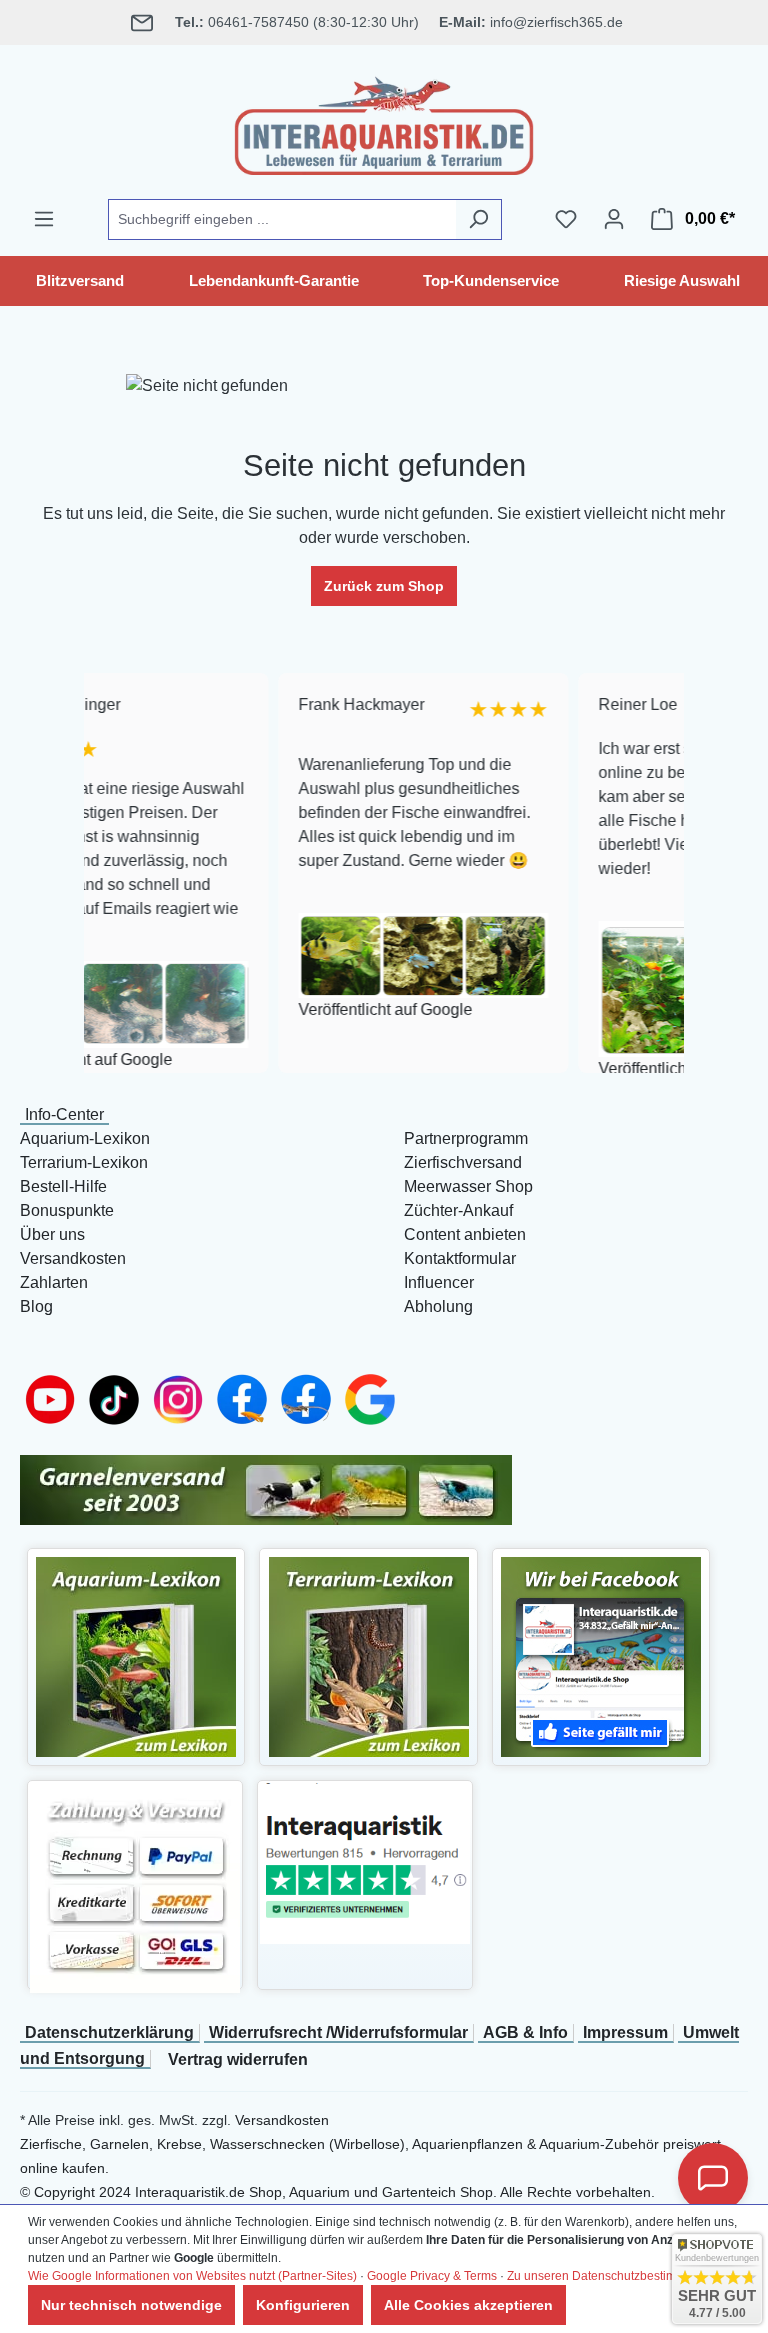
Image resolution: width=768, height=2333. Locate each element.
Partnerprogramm (466, 1138)
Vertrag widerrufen (238, 2059)
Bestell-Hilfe (63, 1186)
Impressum (625, 2032)
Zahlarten (54, 1282)
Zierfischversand (463, 1162)
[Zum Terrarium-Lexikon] (369, 1655)
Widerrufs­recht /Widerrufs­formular (338, 2032)
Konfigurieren (303, 2305)
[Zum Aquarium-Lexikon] (136, 1655)
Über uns (52, 1234)
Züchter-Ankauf (458, 1210)
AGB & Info (525, 2032)
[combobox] (282, 219)
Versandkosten (73, 1258)
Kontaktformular (460, 1258)
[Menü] (44, 219)
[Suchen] (478, 219)
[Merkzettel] (566, 219)
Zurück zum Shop (384, 586)
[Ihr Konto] (614, 219)
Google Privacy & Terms (432, 2276)
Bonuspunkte (67, 1210)
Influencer (439, 1282)
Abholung (438, 1306)
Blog (36, 1306)
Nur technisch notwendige (131, 2305)
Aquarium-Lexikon (85, 1138)
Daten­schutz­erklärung (109, 2032)
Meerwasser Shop (468, 1186)
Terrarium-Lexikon (84, 1162)
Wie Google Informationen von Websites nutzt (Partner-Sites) (192, 2276)
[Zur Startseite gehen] (384, 122)
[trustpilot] (365, 1862)
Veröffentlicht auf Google (321, 1009)
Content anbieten (465, 1234)
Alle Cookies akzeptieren (468, 2305)
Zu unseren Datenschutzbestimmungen (614, 2276)
